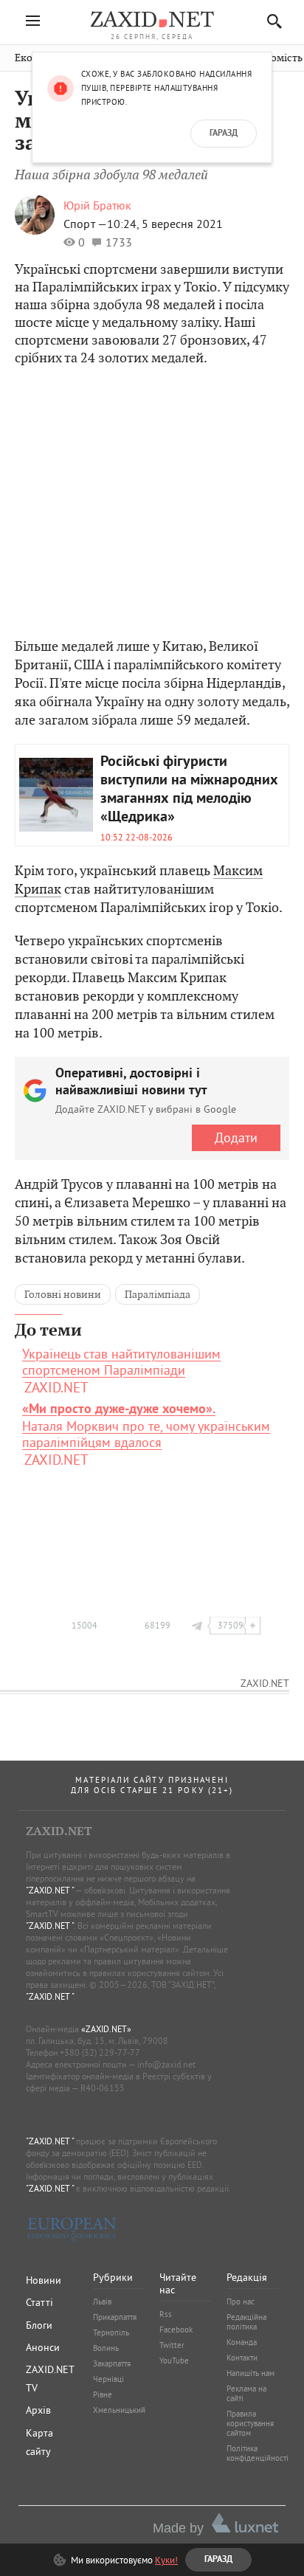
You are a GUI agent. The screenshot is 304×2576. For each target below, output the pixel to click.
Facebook (176, 2330)
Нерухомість (272, 58)
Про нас (241, 2302)
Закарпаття (112, 2363)
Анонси (43, 2347)
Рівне (103, 2394)
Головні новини (63, 1294)
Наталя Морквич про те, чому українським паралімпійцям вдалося (146, 1426)
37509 (231, 1625)
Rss (166, 2314)
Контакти (242, 2358)
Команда (242, 2342)
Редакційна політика (246, 2322)
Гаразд (224, 134)
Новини (44, 2280)
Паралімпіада (158, 1294)
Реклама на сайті (246, 2393)
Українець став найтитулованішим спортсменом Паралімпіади (121, 1362)
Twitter (172, 2345)
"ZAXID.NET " (50, 1890)
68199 (158, 1625)
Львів (102, 2302)
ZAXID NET (152, 19)
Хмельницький (119, 2410)
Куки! (166, 2560)
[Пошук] (270, 21)
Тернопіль (111, 2332)
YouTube (174, 2361)
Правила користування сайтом (250, 2423)
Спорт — (85, 224)
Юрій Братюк (97, 205)
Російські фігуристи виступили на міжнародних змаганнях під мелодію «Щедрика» (189, 790)
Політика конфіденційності (258, 2453)
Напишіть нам (251, 2373)
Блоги (39, 2325)
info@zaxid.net (166, 2064)
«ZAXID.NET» (106, 2029)
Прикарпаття (115, 2317)
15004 (84, 1625)
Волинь (106, 2348)
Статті (39, 2302)
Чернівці (108, 2379)
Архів (38, 2410)
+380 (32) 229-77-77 (100, 2052)
